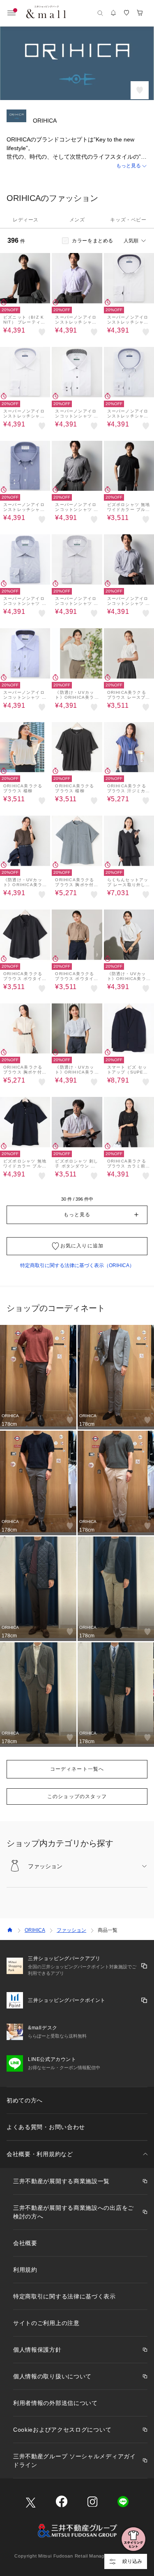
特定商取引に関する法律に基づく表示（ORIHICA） (77, 1265)
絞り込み (132, 2561)
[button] (77, 166)
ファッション (71, 1930)
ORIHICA (35, 1930)
